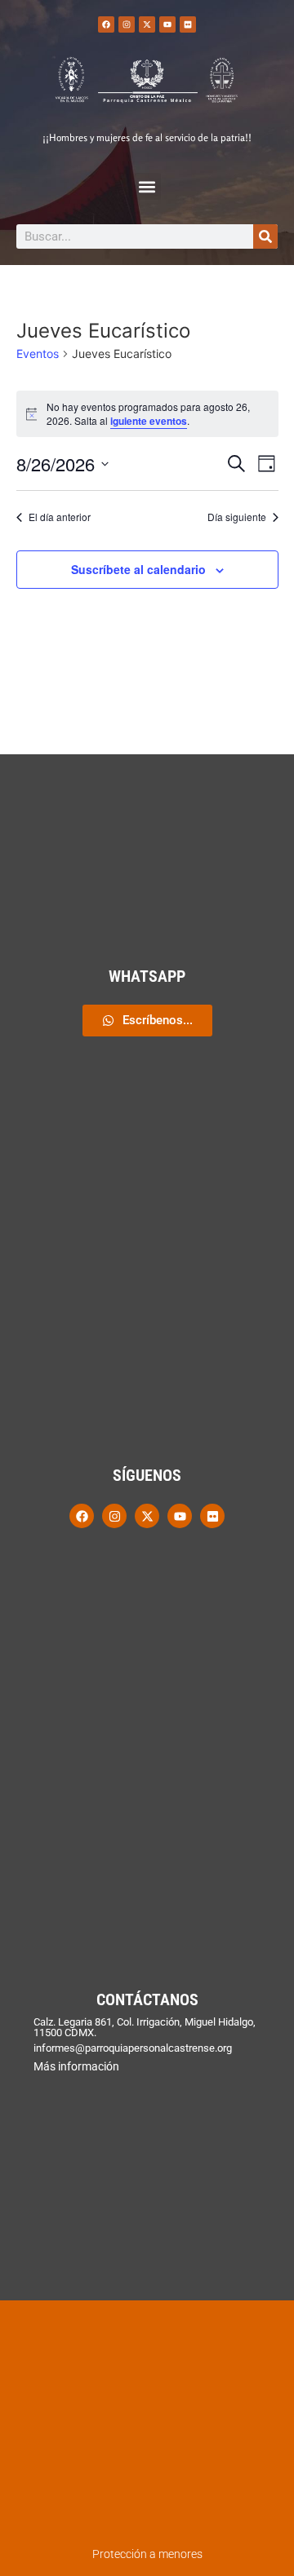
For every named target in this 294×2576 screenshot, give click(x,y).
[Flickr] (188, 24)
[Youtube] (167, 24)
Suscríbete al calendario (138, 569)
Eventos (38, 353)
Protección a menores (147, 2554)
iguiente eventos (149, 421)
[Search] (265, 236)
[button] (147, 186)
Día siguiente (237, 517)
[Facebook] (106, 24)
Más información (76, 2066)
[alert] (147, 414)
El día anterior (60, 517)
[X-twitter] (147, 24)
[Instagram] (127, 24)
